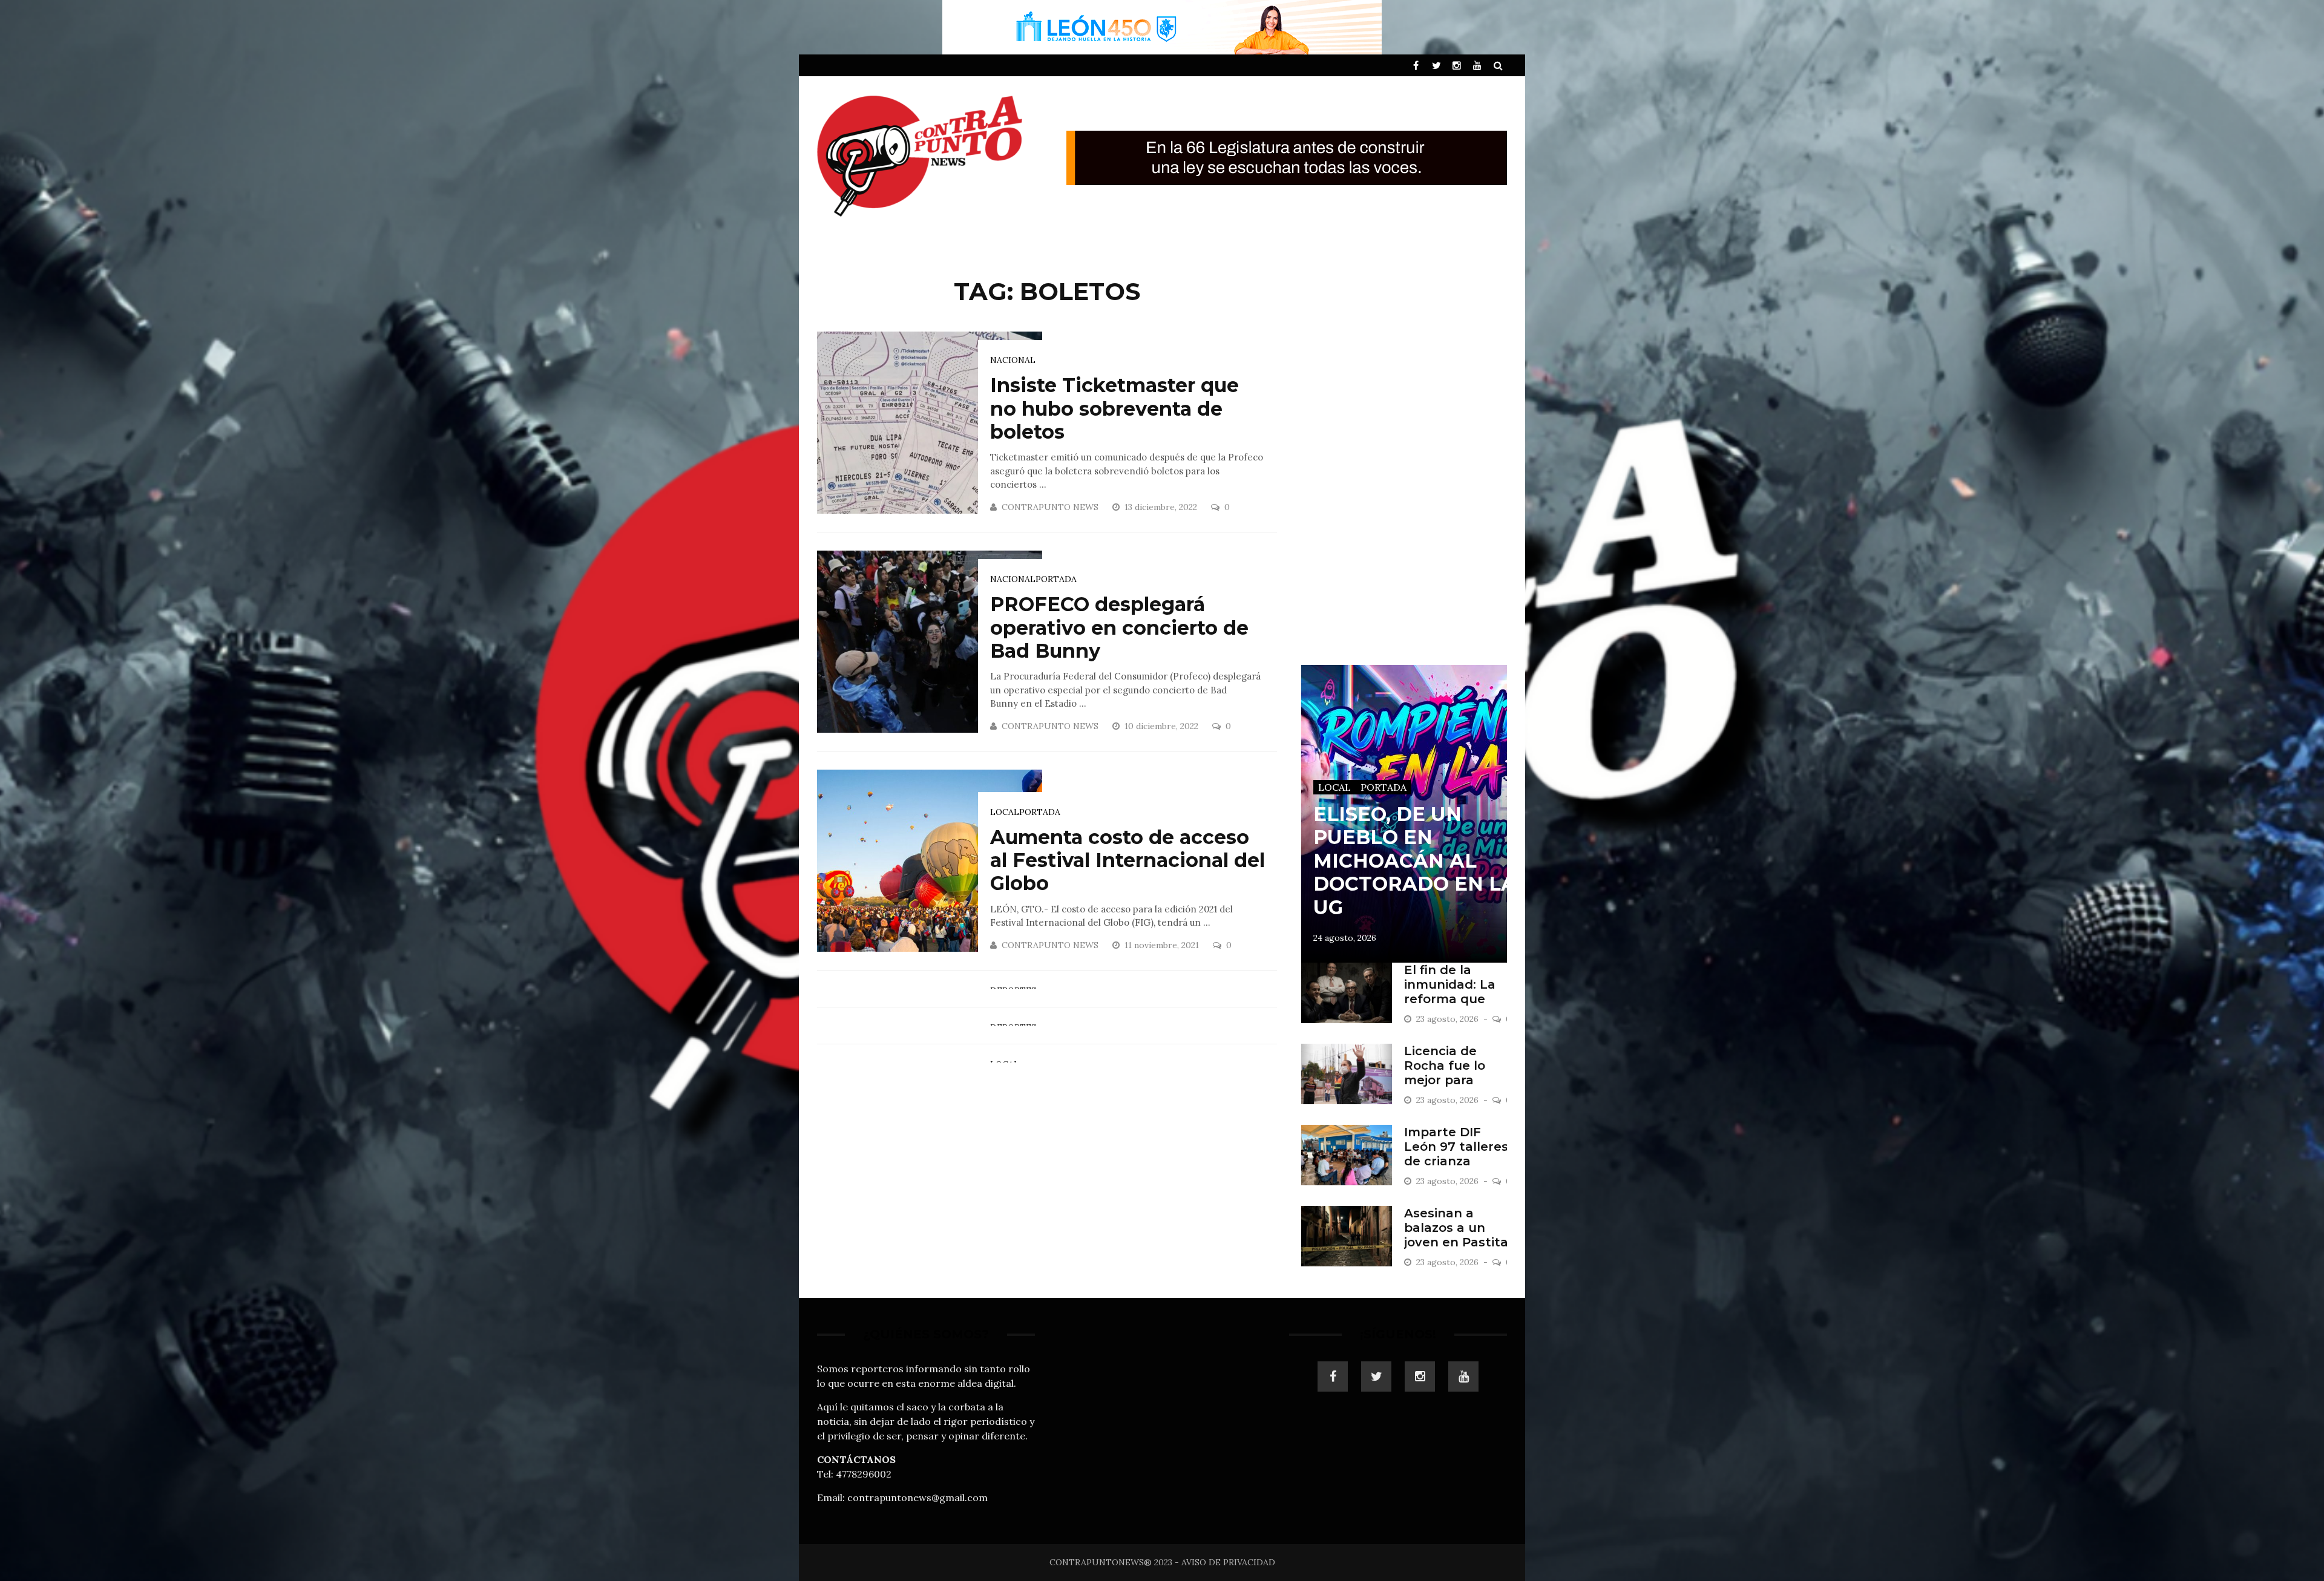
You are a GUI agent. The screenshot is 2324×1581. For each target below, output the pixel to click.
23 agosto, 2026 (1449, 1019)
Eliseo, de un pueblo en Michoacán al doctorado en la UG (1415, 861)
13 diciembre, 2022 (1162, 507)
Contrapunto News (1050, 507)
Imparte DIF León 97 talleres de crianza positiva (1456, 1154)
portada (1056, 579)
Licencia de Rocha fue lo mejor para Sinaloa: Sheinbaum (1445, 1080)
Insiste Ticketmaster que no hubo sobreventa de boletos (1114, 408)
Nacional (1013, 360)
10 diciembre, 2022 (1163, 726)
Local (1005, 812)
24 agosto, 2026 (1345, 938)
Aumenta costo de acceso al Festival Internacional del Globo (1128, 860)
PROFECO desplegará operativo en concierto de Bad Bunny (1119, 627)
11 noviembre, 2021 (1163, 945)
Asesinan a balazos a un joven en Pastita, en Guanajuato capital (1458, 1242)
